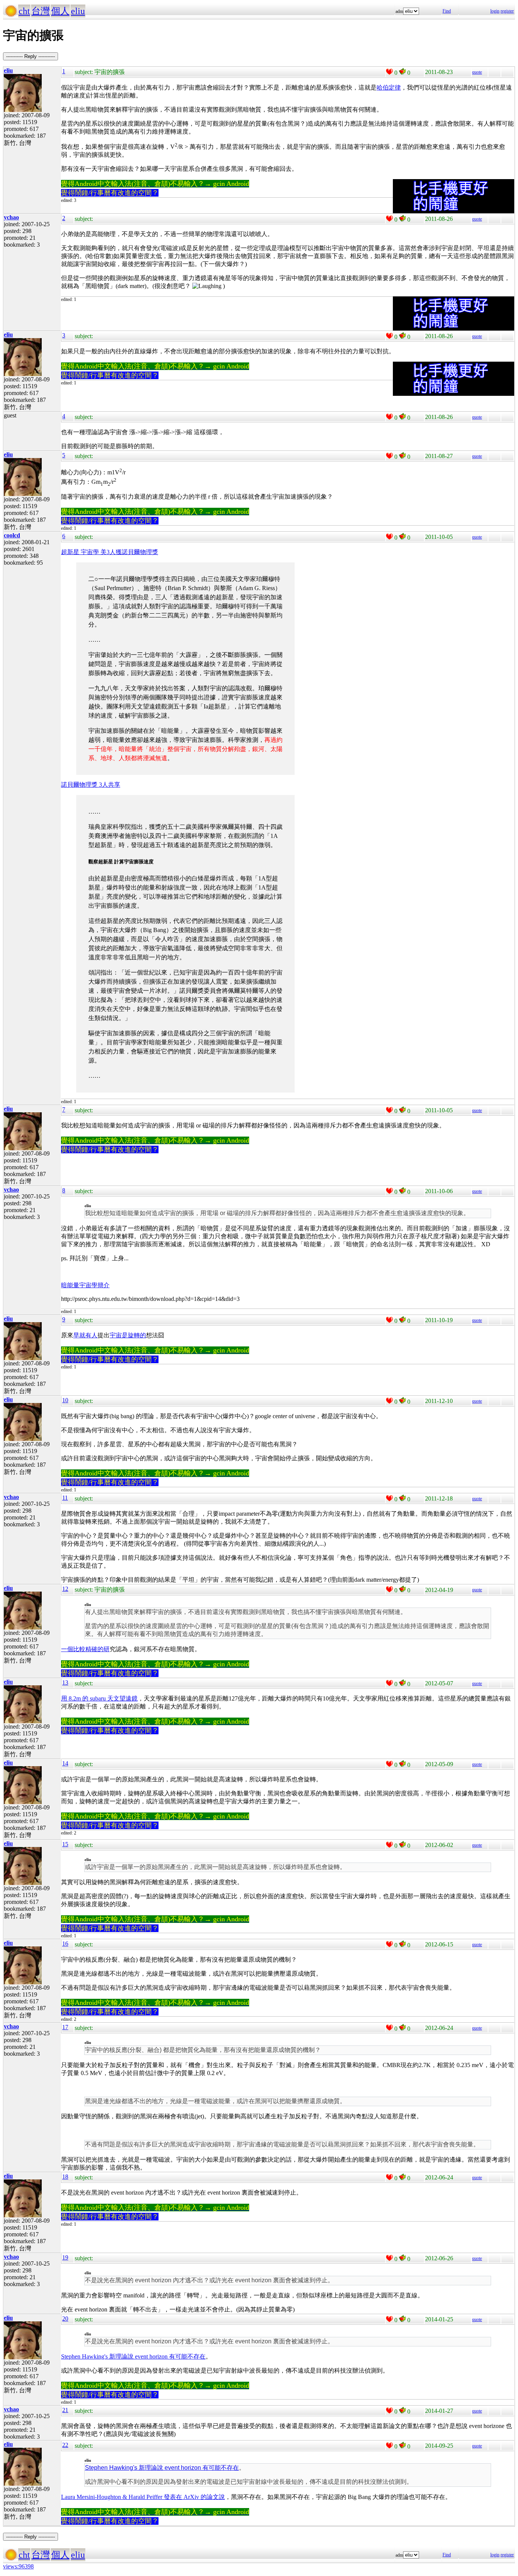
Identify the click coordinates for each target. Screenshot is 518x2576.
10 (65, 1400)
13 (65, 1682)
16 (65, 1944)
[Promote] (389, 72)
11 (65, 1498)
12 (65, 1589)
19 (65, 2257)
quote (477, 72)
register (507, 11)
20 (65, 2319)
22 (65, 2445)
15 (65, 1844)
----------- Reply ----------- (31, 56)
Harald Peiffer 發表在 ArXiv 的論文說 (177, 2497)
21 (65, 2410)
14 (65, 1763)
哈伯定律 (389, 87)
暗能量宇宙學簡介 (85, 1285)
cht (24, 11)
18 (65, 2177)
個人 (60, 11)
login (495, 11)
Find (447, 11)
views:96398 (18, 2566)
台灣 (41, 11)
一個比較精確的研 (85, 1649)
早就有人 (85, 1335)
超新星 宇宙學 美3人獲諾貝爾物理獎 (110, 552)
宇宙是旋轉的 (128, 1335)
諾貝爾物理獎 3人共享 (91, 785)
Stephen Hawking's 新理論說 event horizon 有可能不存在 (133, 2356)
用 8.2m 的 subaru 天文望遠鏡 (99, 1698)
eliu (78, 11)
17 (65, 2027)
